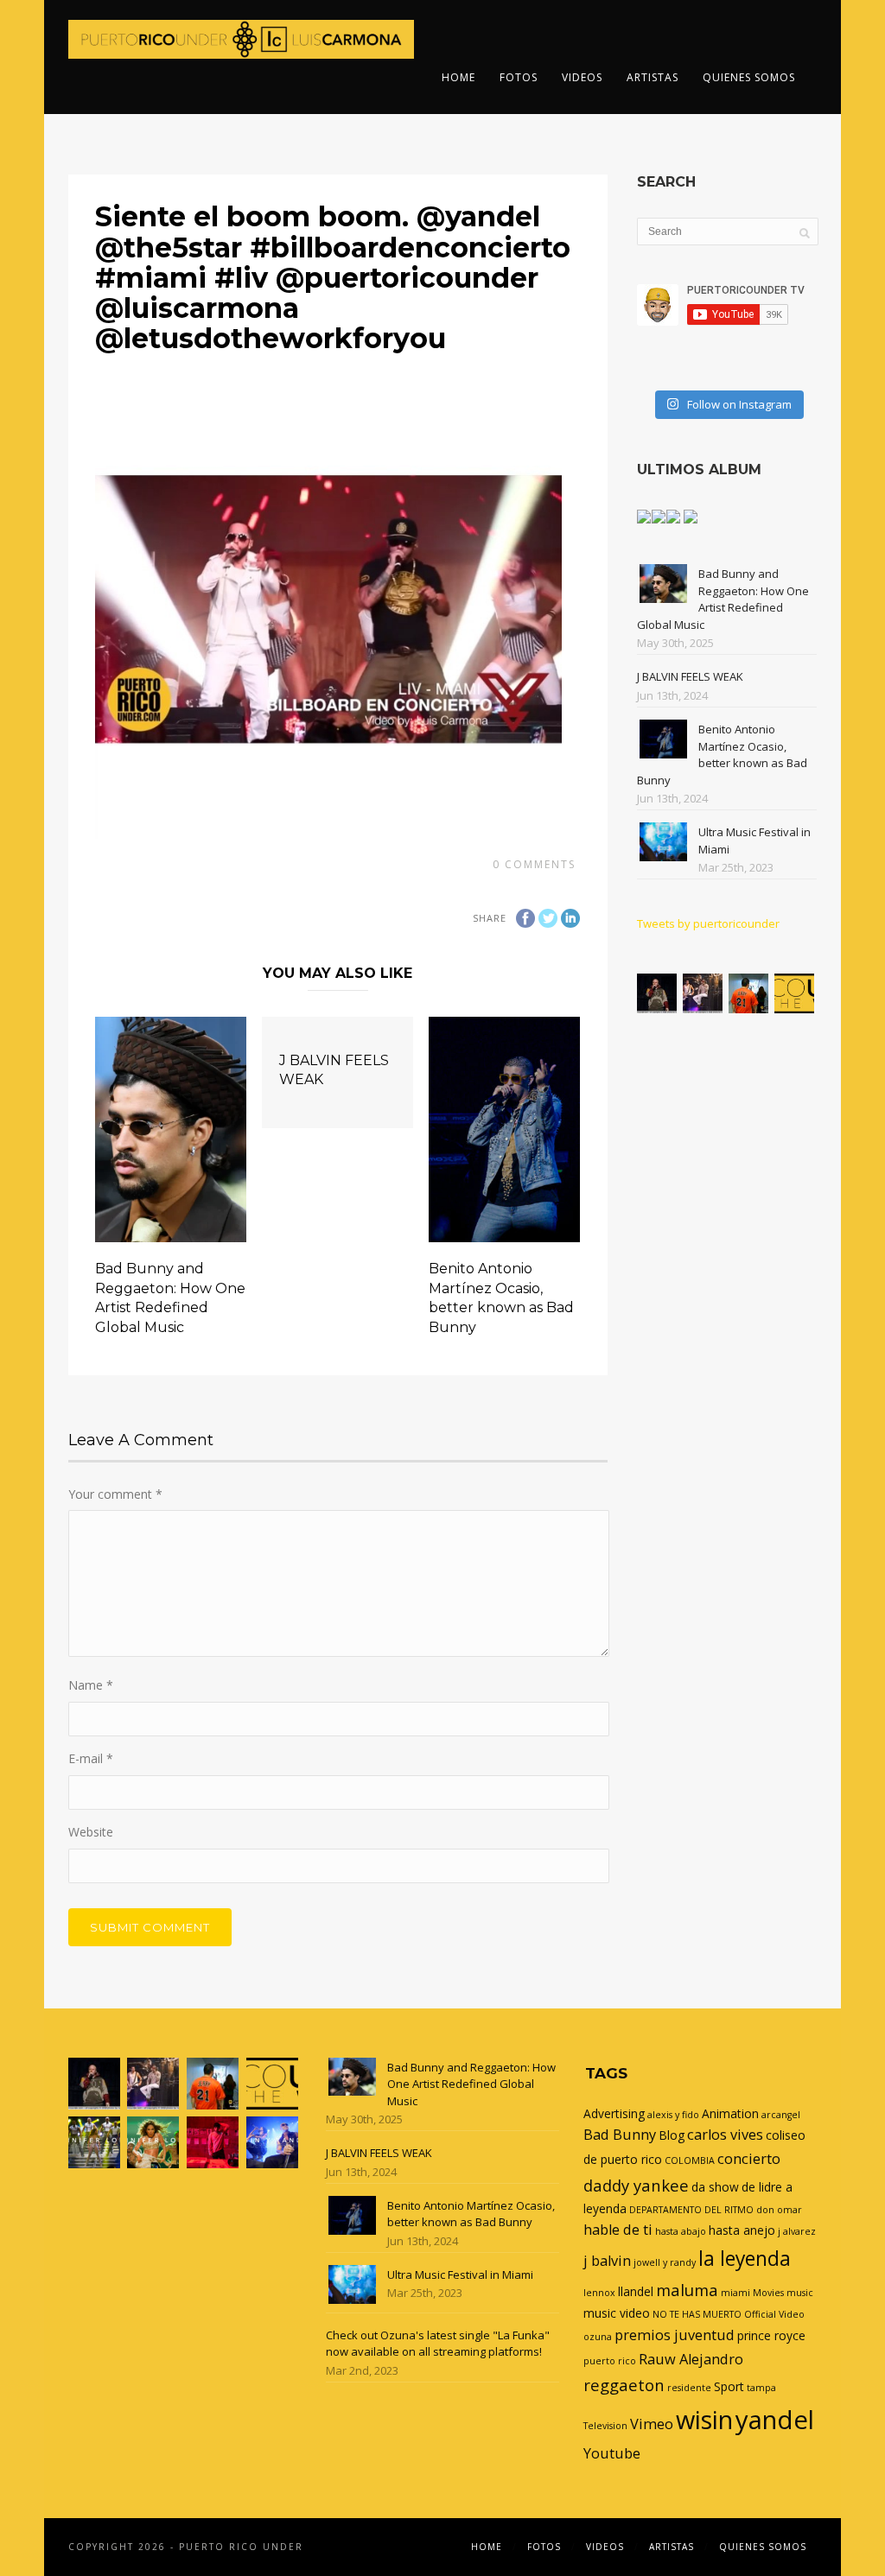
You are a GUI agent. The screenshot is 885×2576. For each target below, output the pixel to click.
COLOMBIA (690, 2160)
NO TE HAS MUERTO (697, 2314)
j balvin (607, 2261)
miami (735, 2293)
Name (91, 1685)
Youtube (612, 2453)
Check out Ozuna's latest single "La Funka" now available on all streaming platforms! (438, 2344)
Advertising (614, 2113)
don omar (779, 2210)
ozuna (598, 2337)
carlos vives (725, 2135)
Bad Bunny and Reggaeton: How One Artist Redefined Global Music (723, 599)
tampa (761, 2388)
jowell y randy (665, 2262)
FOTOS (519, 77)
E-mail (91, 1758)
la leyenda (745, 2259)
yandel (775, 2420)
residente (689, 2388)
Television (605, 2426)
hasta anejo (742, 2230)
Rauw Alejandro (691, 2359)
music (800, 2293)
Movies (768, 2293)
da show (715, 2187)
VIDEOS (582, 77)
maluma (687, 2290)
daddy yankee (636, 2185)
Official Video (774, 2314)
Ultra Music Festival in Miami (460, 2275)
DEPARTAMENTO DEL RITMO (691, 2210)
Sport (729, 2386)
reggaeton (624, 2385)
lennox (599, 2293)
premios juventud (675, 2335)
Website (91, 1832)
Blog (672, 2135)
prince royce (771, 2335)
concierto (749, 2159)
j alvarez (797, 2231)
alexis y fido (673, 2115)
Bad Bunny (620, 2135)
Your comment (115, 1494)
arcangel (781, 2115)
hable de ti (618, 2230)
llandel (636, 2291)
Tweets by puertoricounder (708, 923)
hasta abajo (681, 2231)
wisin (704, 2419)
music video (617, 2313)
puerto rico (610, 2361)
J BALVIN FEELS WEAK (690, 676)
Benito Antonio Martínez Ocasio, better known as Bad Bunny (722, 755)
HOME (458, 77)
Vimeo (652, 2424)
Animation (730, 2113)
